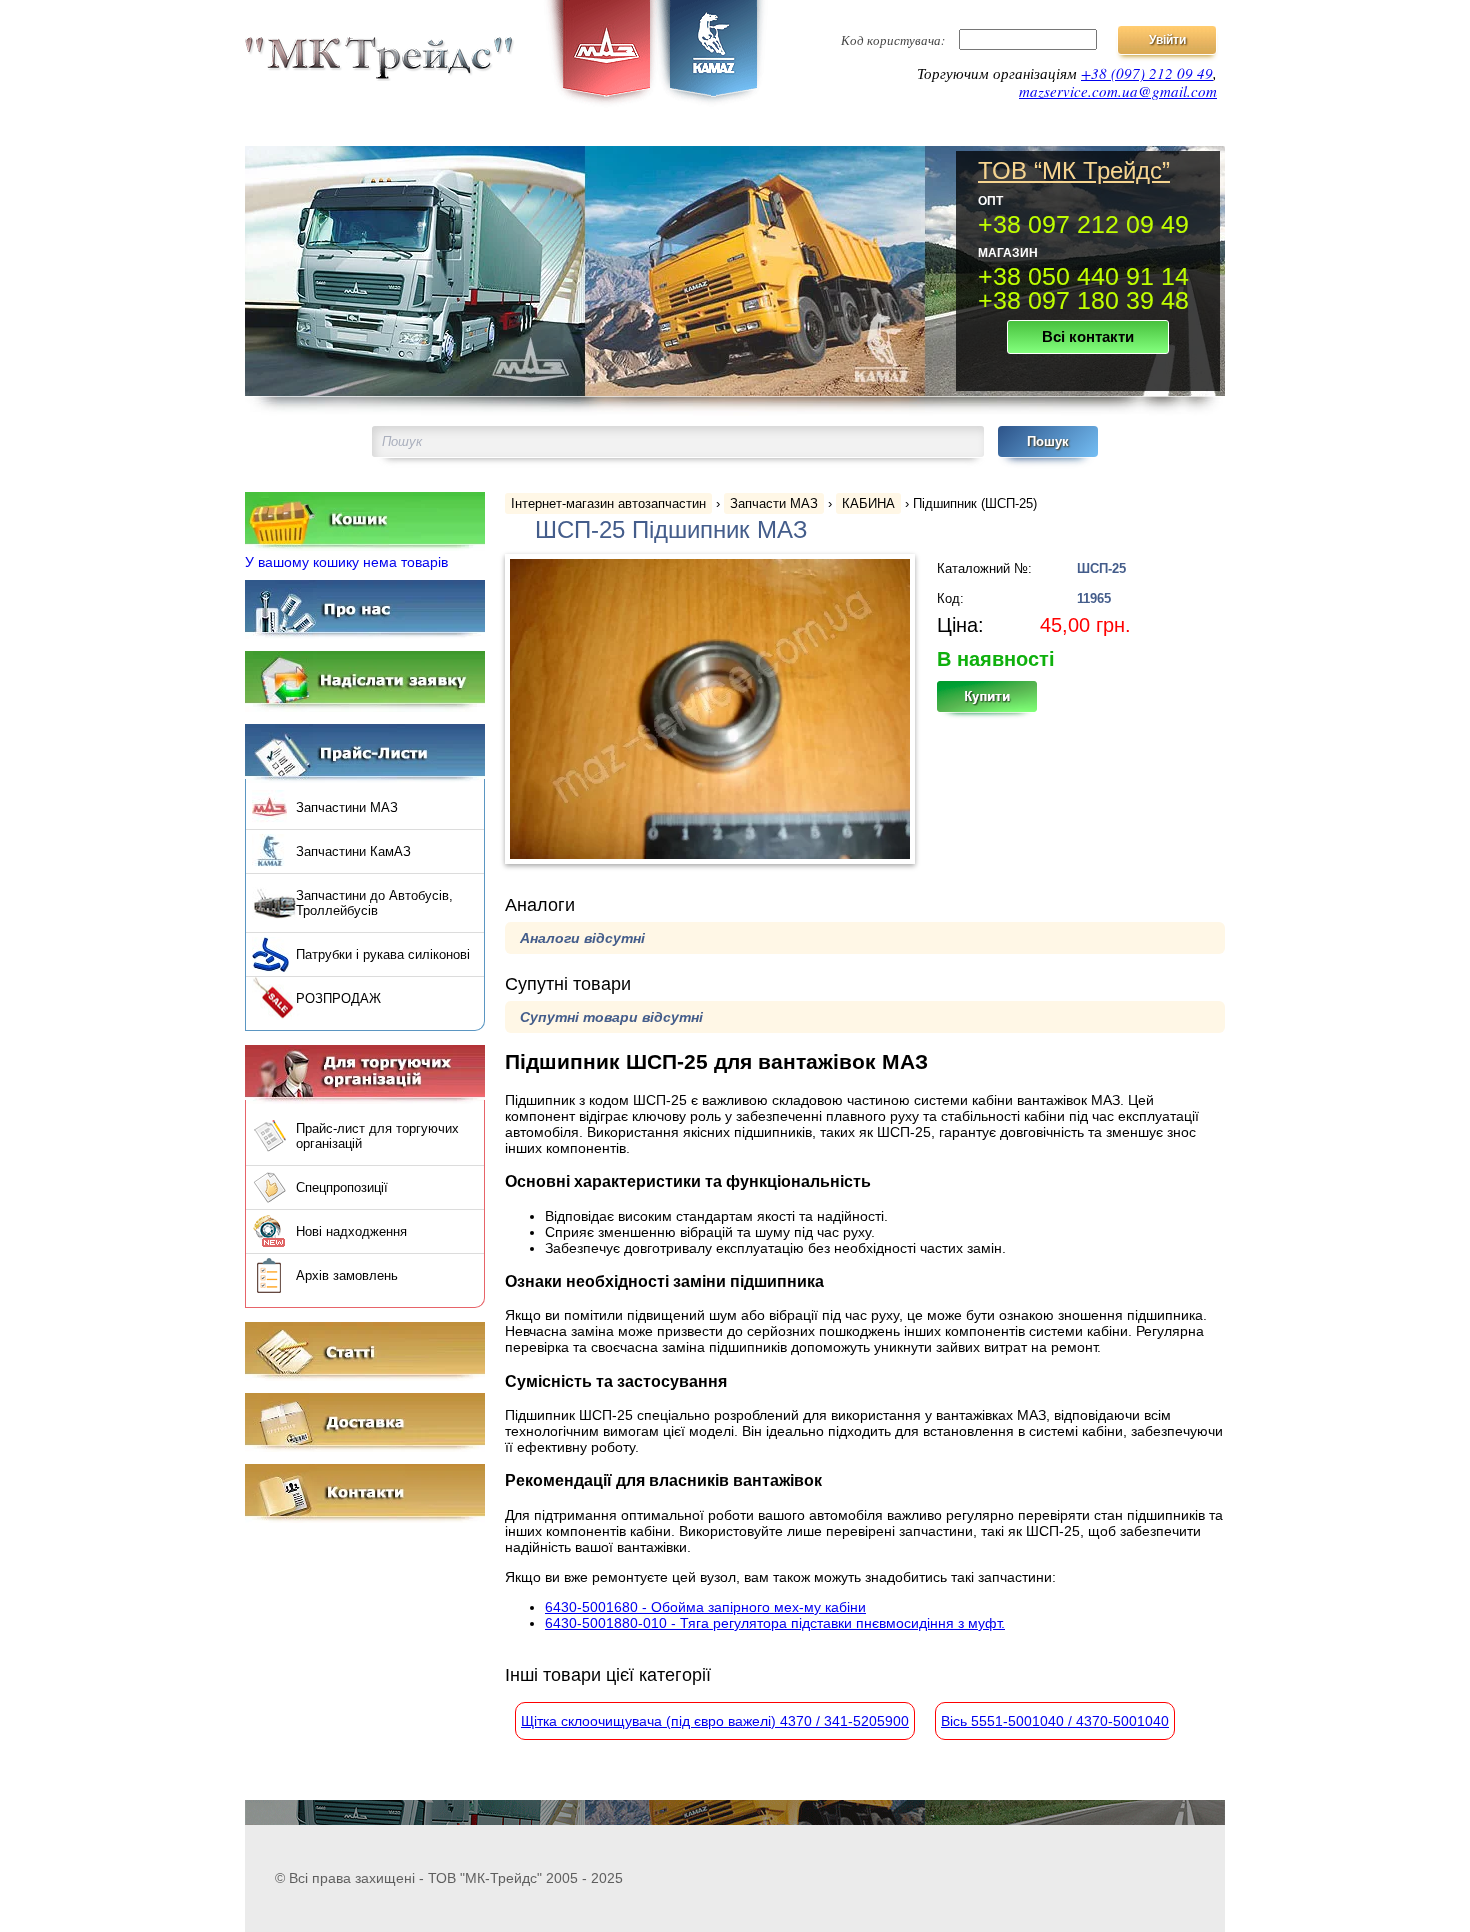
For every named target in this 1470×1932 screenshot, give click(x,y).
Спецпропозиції (342, 1187)
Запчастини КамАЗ (353, 851)
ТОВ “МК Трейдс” (1074, 171)
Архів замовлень (347, 1275)
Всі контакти (1088, 336)
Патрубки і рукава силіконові (383, 954)
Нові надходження (351, 1231)
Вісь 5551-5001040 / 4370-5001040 (1055, 1721)
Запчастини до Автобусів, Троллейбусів (374, 903)
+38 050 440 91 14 (1083, 276)
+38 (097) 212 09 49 (1147, 73)
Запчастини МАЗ (347, 807)
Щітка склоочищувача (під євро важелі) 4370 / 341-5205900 (715, 1721)
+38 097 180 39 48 (1083, 300)
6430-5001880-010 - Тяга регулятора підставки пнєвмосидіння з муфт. (775, 1623)
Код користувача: (893, 40)
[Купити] (998, 703)
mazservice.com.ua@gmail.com (1118, 91)
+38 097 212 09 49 (1083, 224)
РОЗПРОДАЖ (338, 998)
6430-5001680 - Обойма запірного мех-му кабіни (705, 1607)
